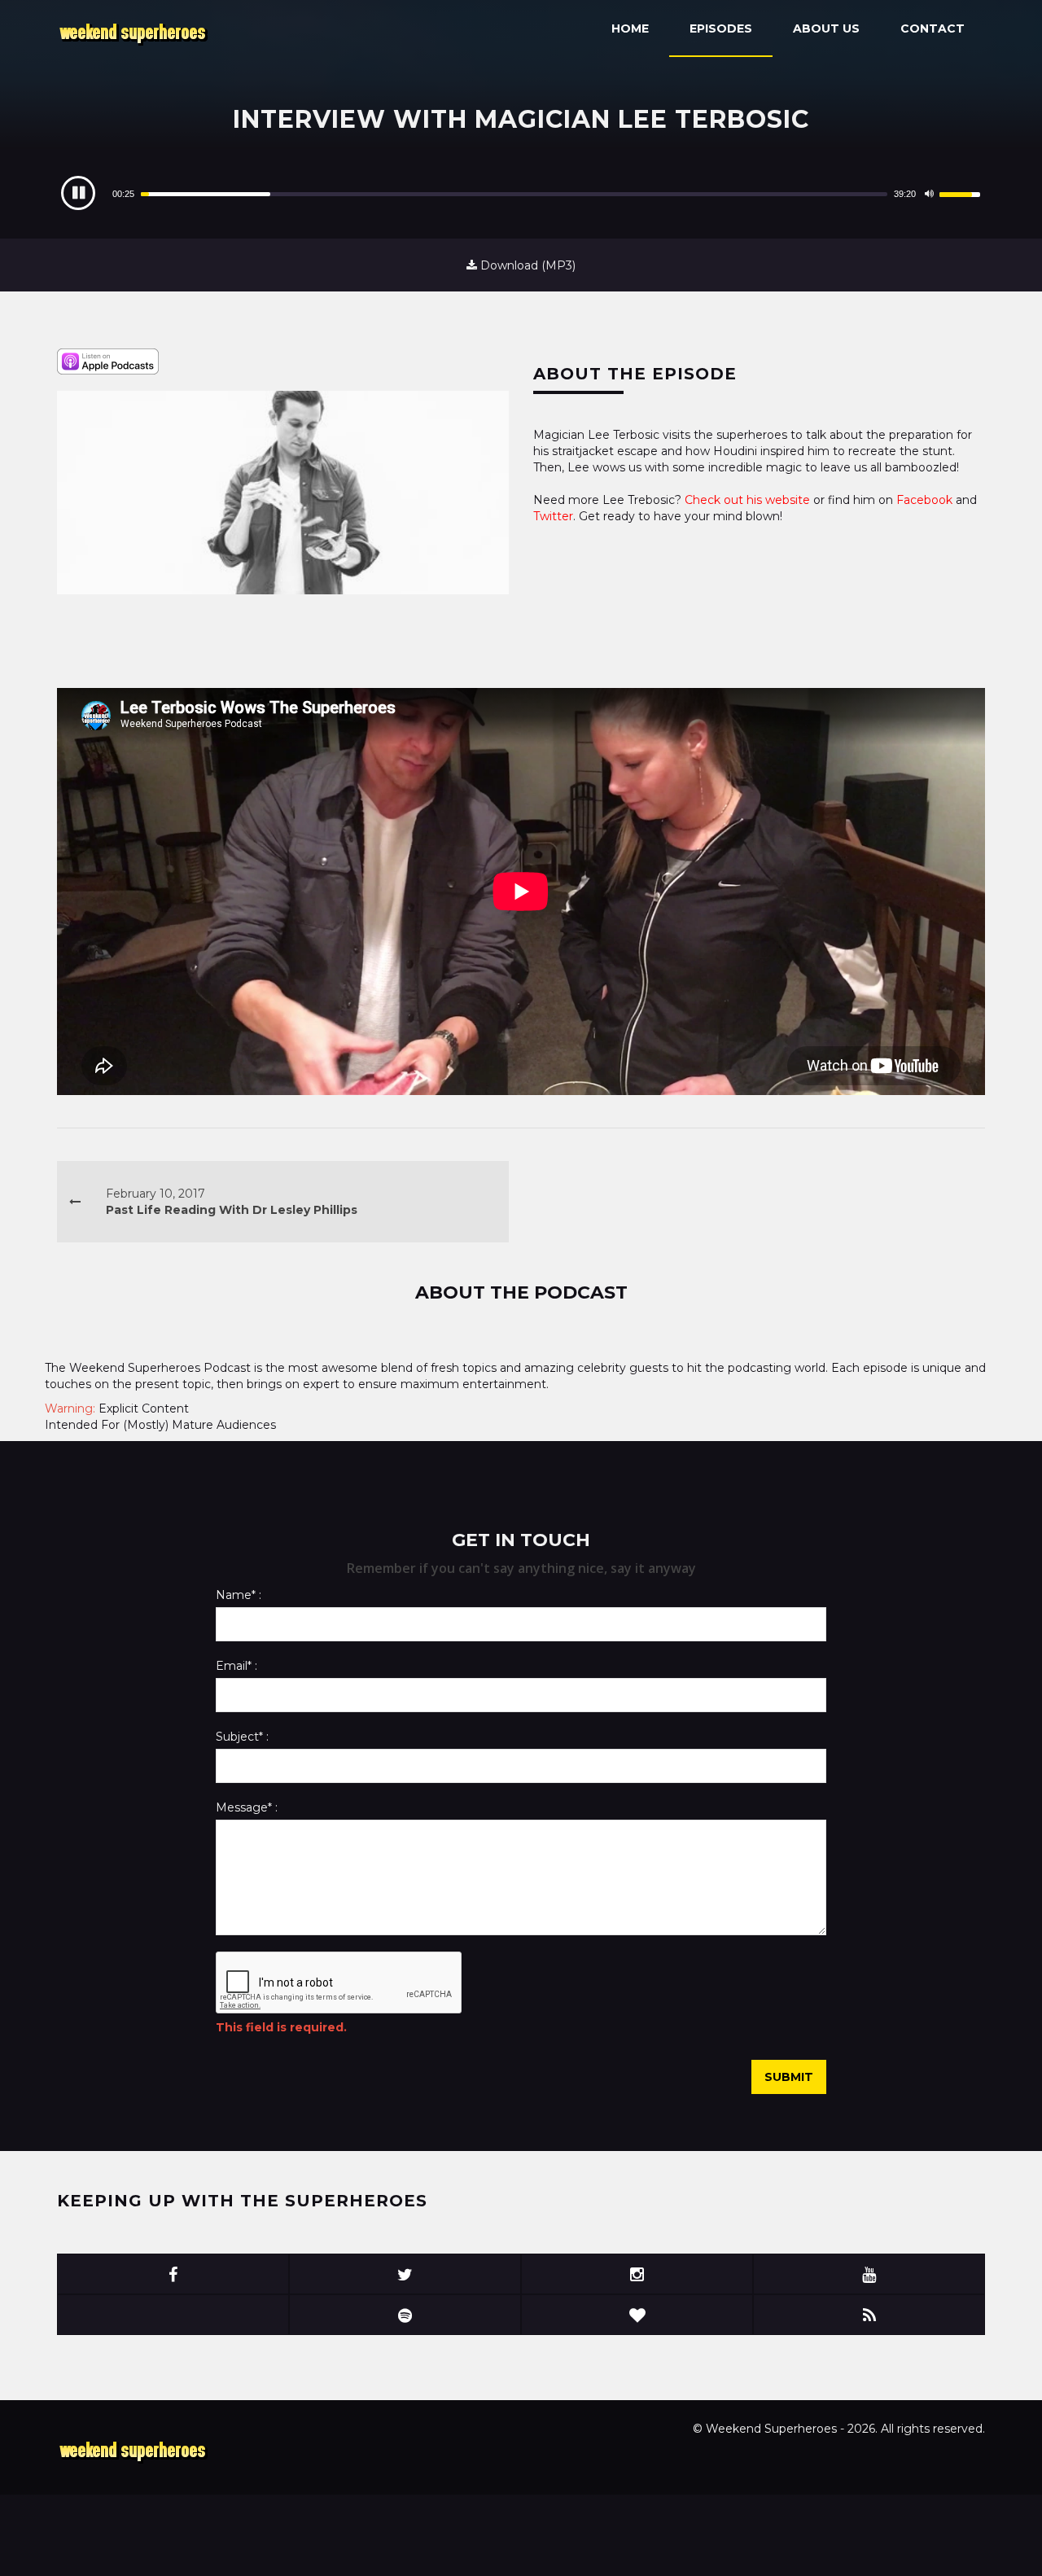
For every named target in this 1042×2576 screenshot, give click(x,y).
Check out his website (749, 500)
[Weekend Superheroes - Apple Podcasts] (173, 2315)
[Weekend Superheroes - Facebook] (173, 2274)
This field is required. (281, 2027)
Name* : (239, 1595)
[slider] (514, 194)
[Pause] (78, 193)
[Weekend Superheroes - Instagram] (637, 2274)
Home (630, 28)
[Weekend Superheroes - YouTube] (869, 2274)
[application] (521, 194)
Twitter (553, 516)
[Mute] (929, 194)
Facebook (924, 500)
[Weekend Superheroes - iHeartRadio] (637, 2315)
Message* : (247, 1807)
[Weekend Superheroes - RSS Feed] (869, 2315)
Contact (933, 28)
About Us (826, 28)
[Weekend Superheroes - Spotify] (405, 2315)
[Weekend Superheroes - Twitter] (405, 2274)
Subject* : (242, 1737)
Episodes (721, 28)
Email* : (236, 1666)
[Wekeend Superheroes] (135, 2450)
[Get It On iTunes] (108, 361)
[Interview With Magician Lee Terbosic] (283, 493)
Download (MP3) (526, 265)
